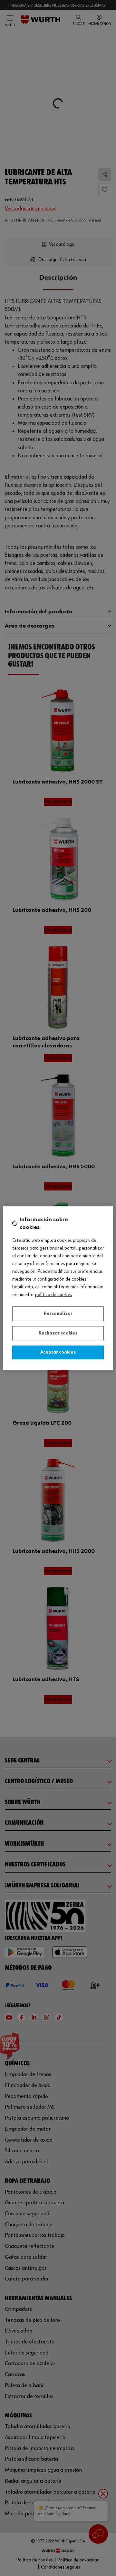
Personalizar (58, 1314)
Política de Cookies (54, 1295)
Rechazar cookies (58, 1333)
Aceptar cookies (58, 1352)
